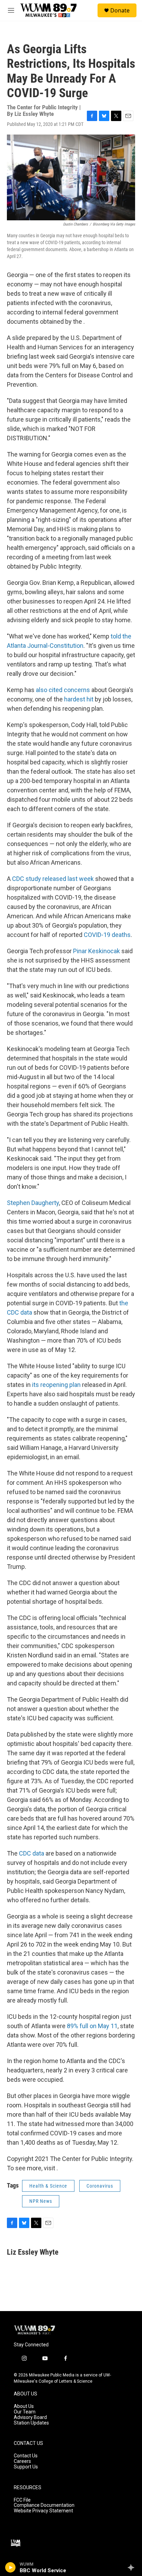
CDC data (32, 1853)
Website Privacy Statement (43, 2511)
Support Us (26, 2467)
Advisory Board (30, 2417)
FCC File (22, 2500)
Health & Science (48, 2186)
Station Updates (31, 2423)
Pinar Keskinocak (97, 951)
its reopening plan (56, 1385)
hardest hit (79, 699)
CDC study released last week (53, 879)
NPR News (41, 2201)
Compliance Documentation (44, 2505)
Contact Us (26, 2456)
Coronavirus (100, 2186)
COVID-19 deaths (107, 935)
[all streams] (133, 2567)
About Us (24, 2406)
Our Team (25, 2412)
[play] (11, 2567)
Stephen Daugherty (33, 1203)
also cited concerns (63, 690)
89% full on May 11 (92, 2026)
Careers (22, 2461)
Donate (120, 10)
